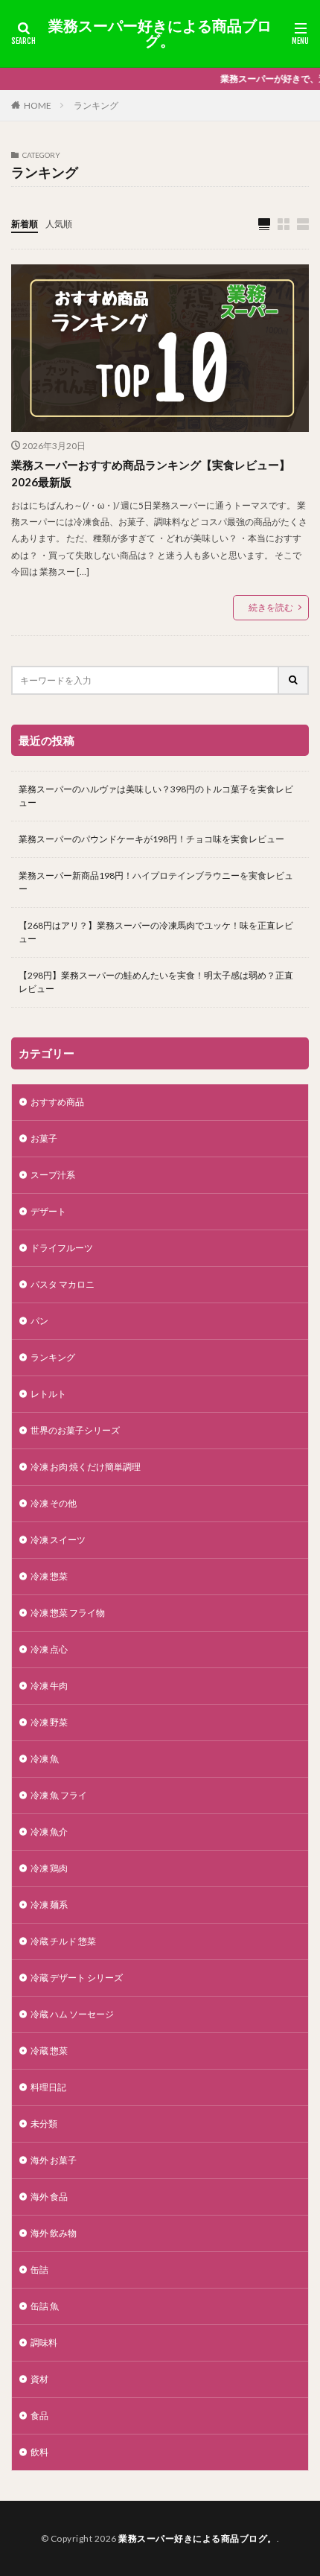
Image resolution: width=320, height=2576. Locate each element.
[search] (294, 680)
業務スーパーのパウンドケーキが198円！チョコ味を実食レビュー (151, 839)
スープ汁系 (53, 1175)
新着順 (25, 224)
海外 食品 (49, 2197)
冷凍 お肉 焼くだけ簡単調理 (86, 1467)
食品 (39, 2416)
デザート (48, 1211)
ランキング (96, 105)
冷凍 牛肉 (49, 1686)
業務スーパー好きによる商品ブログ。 (160, 34)
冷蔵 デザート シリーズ (77, 1978)
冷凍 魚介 (49, 1832)
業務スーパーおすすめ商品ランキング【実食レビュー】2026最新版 (151, 473)
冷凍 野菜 (49, 1722)
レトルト (48, 1394)
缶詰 (39, 2270)
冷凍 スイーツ (58, 1540)
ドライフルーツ (62, 1248)
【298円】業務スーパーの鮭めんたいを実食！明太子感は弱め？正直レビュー (156, 982)
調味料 (44, 2343)
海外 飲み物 (54, 2233)
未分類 (44, 2124)
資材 (39, 2379)
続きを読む (271, 607)
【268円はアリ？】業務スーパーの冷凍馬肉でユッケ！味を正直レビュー (156, 932)
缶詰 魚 (45, 2306)
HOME (38, 105)
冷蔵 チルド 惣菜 (63, 1941)
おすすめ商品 (57, 1102)
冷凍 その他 (54, 1503)
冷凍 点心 (49, 1649)
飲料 (39, 2452)
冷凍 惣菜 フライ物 (68, 1613)
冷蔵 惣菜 (54, 2051)
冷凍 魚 (45, 1759)
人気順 (59, 224)
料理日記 (48, 2087)
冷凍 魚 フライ (59, 1795)
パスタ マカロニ (63, 1284)
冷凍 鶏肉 (49, 1868)
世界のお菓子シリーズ (75, 1430)
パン (39, 1321)
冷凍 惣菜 (49, 1576)
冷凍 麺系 (49, 1905)
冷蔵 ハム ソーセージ (72, 2014)
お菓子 (44, 1138)
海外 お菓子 (54, 2160)
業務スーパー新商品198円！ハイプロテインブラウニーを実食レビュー (156, 882)
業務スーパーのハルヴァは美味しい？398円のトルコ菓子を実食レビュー (156, 796)
